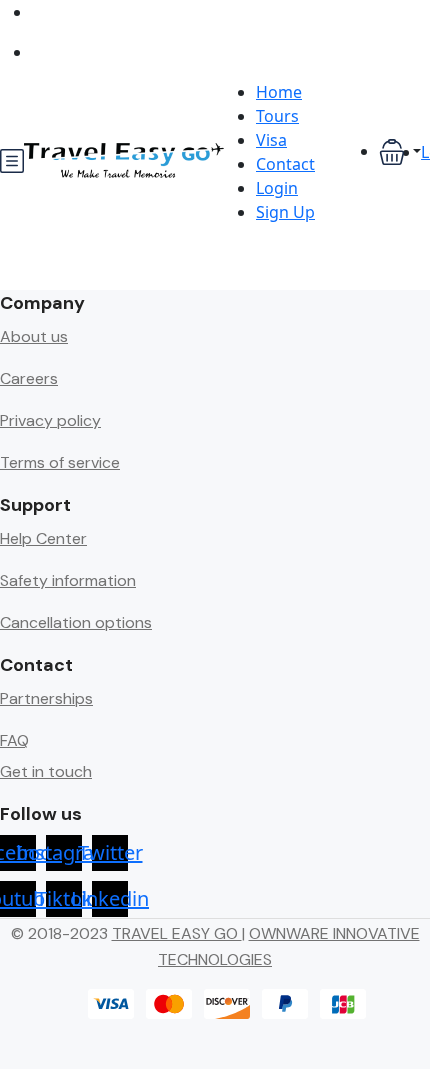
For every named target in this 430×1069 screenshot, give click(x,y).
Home (279, 92)
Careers (29, 378)
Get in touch (46, 771)
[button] (400, 152)
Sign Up (285, 212)
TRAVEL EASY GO (177, 933)
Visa (271, 140)
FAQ (14, 740)
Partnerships (46, 698)
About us (34, 336)
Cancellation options (76, 622)
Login (277, 188)
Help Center (43, 538)
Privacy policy (50, 420)
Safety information (68, 580)
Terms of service (60, 462)
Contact (285, 164)
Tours (277, 116)
